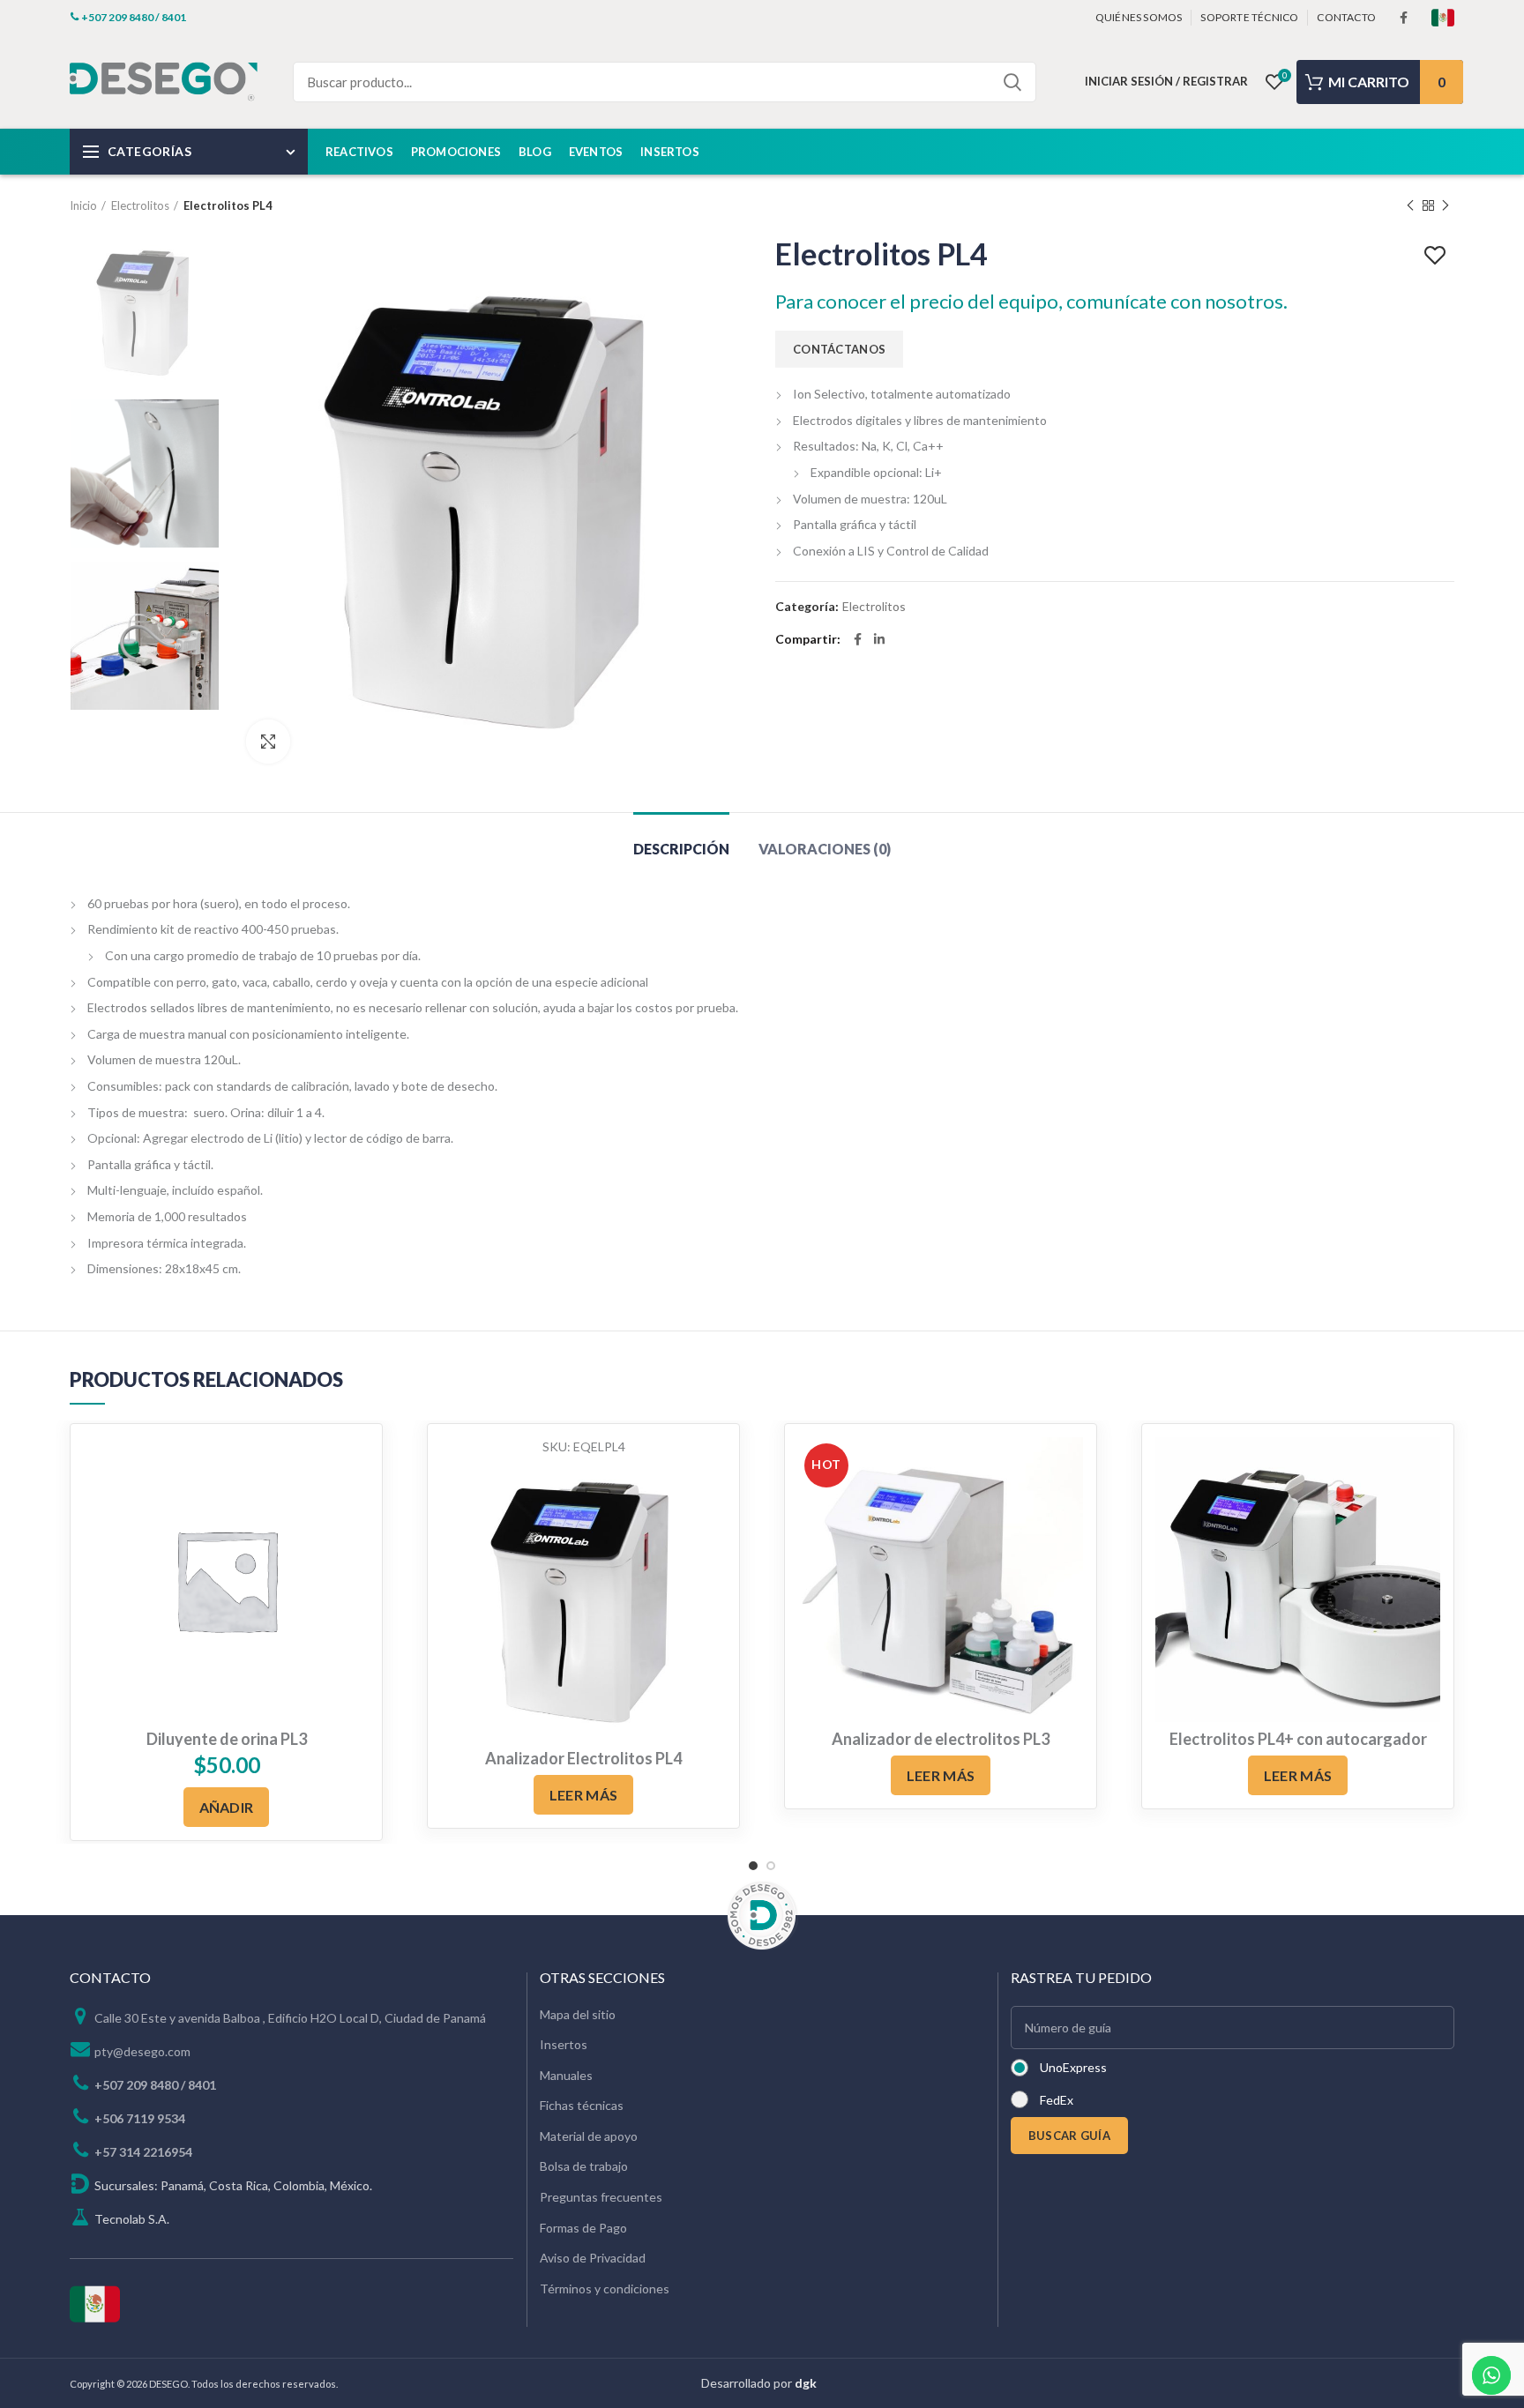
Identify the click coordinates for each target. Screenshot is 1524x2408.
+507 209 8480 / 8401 (155, 2085)
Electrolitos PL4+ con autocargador (1298, 1739)
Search (1012, 82)
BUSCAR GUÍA (1069, 2136)
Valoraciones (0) (825, 849)
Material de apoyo (589, 2136)
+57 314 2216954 (143, 2152)
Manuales (566, 2075)
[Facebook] (1404, 18)
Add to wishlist (1437, 256)
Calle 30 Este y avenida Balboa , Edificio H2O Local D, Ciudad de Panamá (290, 2018)
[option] (145, 311)
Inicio (83, 205)
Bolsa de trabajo (584, 2166)
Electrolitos (140, 205)
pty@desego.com (142, 2051)
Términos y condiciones (605, 2289)
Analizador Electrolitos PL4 (583, 1758)
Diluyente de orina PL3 (227, 1739)
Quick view (713, 1466)
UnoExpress (1073, 2067)
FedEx (1057, 2100)
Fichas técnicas (582, 2105)
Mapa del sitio (578, 2014)
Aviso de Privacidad (593, 2258)
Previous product (1410, 205)
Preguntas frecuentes (601, 2197)
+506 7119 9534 (140, 2118)
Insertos (564, 2044)
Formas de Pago (583, 2228)
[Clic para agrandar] (268, 742)
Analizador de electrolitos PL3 (941, 1739)
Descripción (681, 849)
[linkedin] (879, 639)
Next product (1446, 205)
